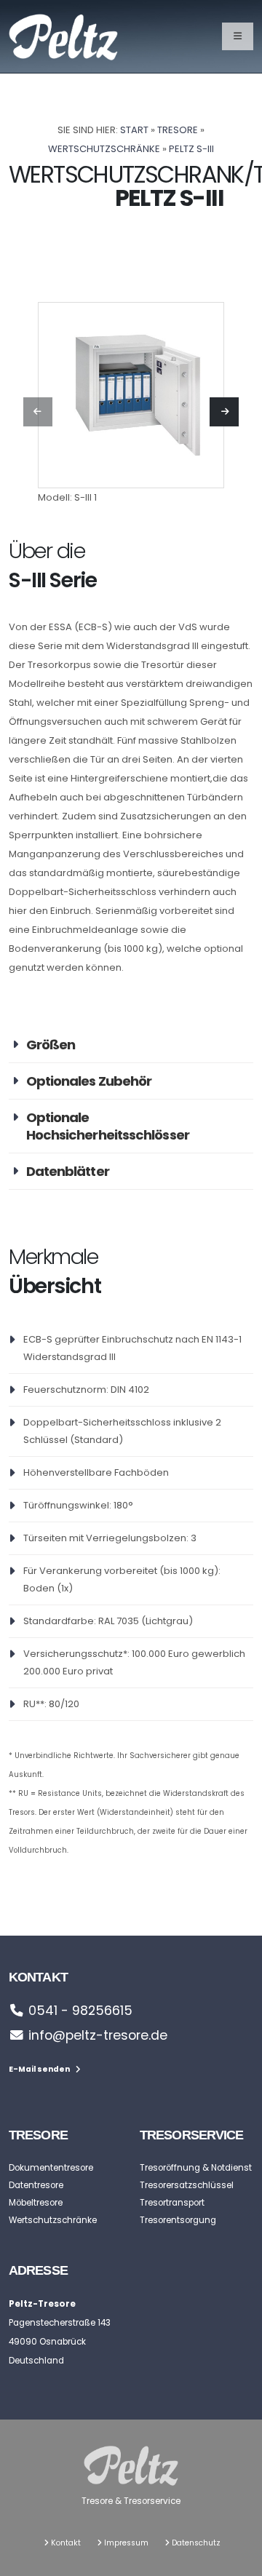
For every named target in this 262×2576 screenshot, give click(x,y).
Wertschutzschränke (104, 149)
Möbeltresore (36, 2203)
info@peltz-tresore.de (98, 2035)
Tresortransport (172, 2203)
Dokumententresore (51, 2168)
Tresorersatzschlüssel (187, 2185)
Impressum (126, 2543)
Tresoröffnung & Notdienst (196, 2168)
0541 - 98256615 (80, 2011)
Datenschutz (196, 2543)
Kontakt (66, 2543)
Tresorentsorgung (178, 2220)
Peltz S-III (191, 149)
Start (134, 130)
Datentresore (36, 2185)
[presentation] (38, 412)
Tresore (178, 130)
